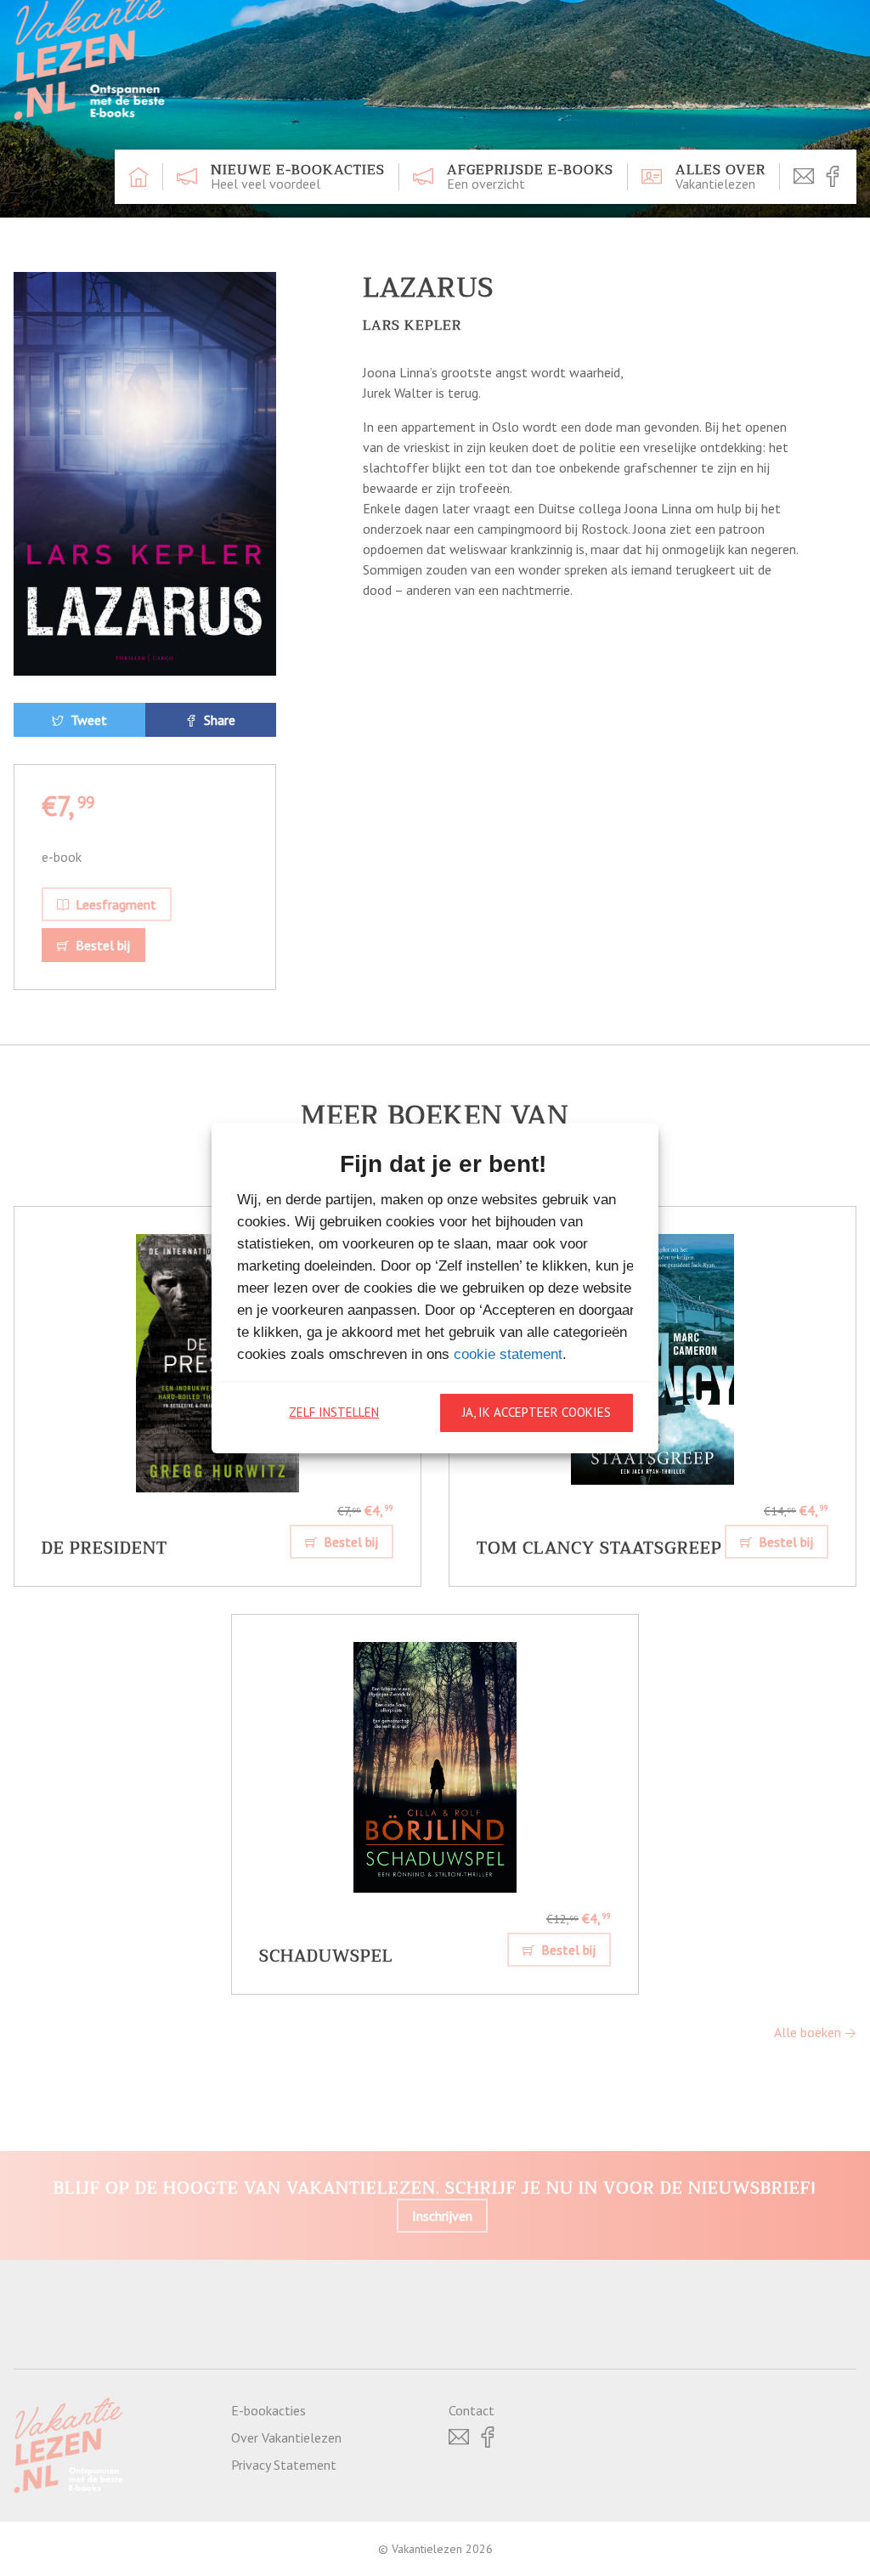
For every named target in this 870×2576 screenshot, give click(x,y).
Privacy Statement (284, 2465)
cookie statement (508, 1354)
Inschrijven (442, 2216)
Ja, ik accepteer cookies (537, 1412)
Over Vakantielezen (286, 2437)
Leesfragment (114, 904)
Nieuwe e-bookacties (298, 177)
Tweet (87, 720)
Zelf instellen (334, 1412)
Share (218, 720)
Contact (472, 2410)
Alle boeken (809, 2032)
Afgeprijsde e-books (530, 177)
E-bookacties (268, 2410)
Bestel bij (101, 945)
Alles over (720, 177)
